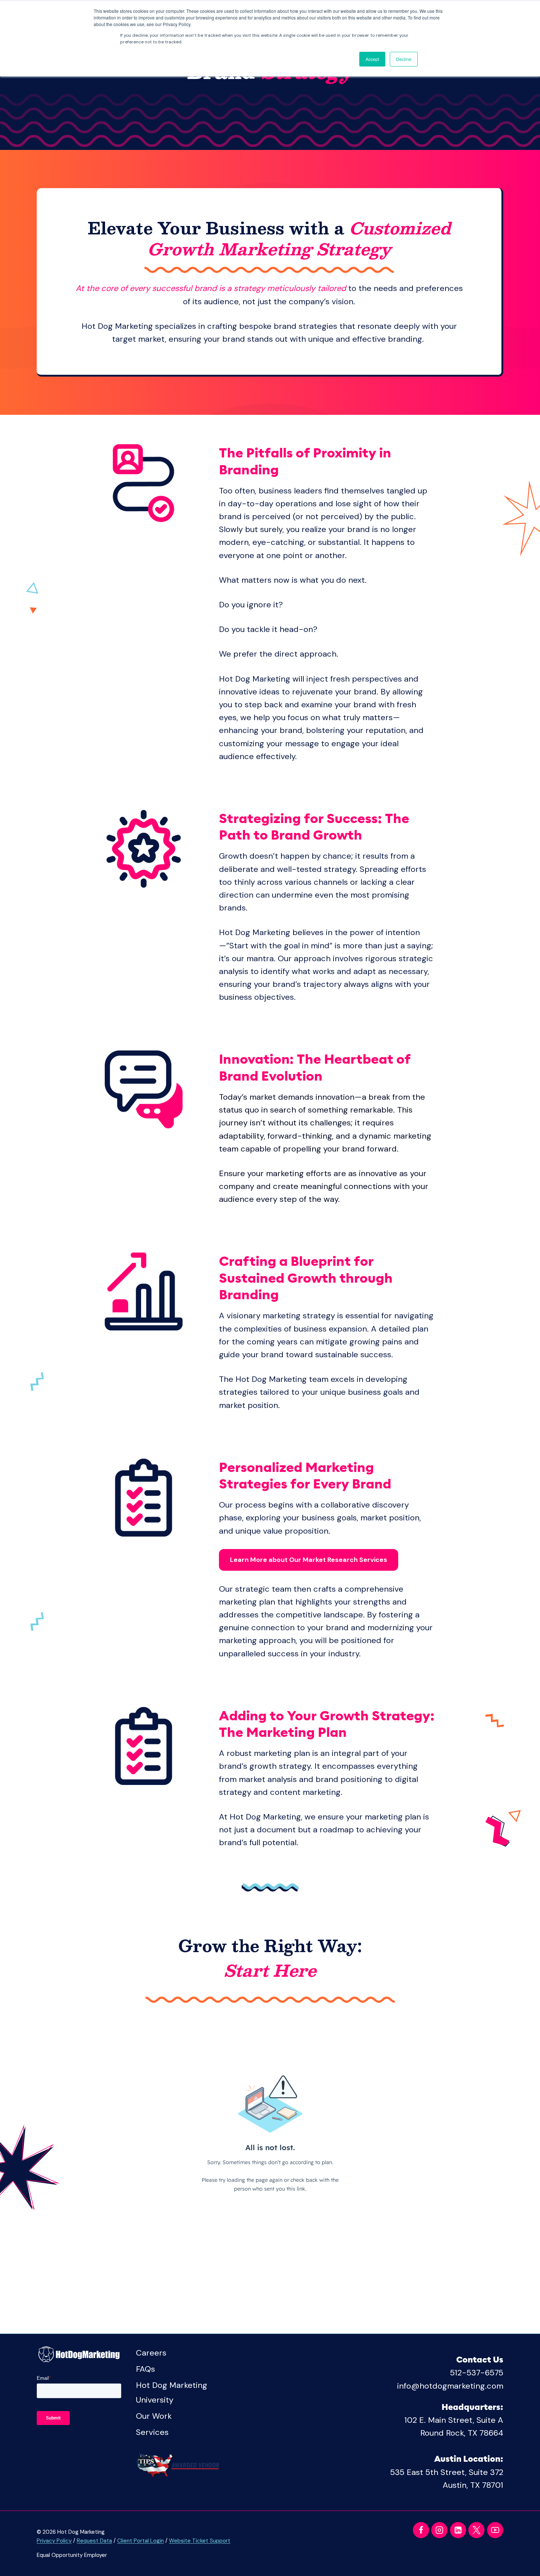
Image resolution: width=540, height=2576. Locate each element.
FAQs (145, 2369)
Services (152, 2432)
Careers (151, 2353)
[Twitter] (476, 2530)
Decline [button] (404, 59)
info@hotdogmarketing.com (450, 2386)
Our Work (154, 2416)
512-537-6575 (477, 2373)
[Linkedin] (458, 2530)
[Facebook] (421, 2530)
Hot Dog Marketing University (172, 2392)
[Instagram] (439, 2530)
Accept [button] (372, 59)
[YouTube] (495, 2530)
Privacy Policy (54, 2541)
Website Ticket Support (200, 2541)
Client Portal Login (141, 2541)
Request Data (94, 2541)
